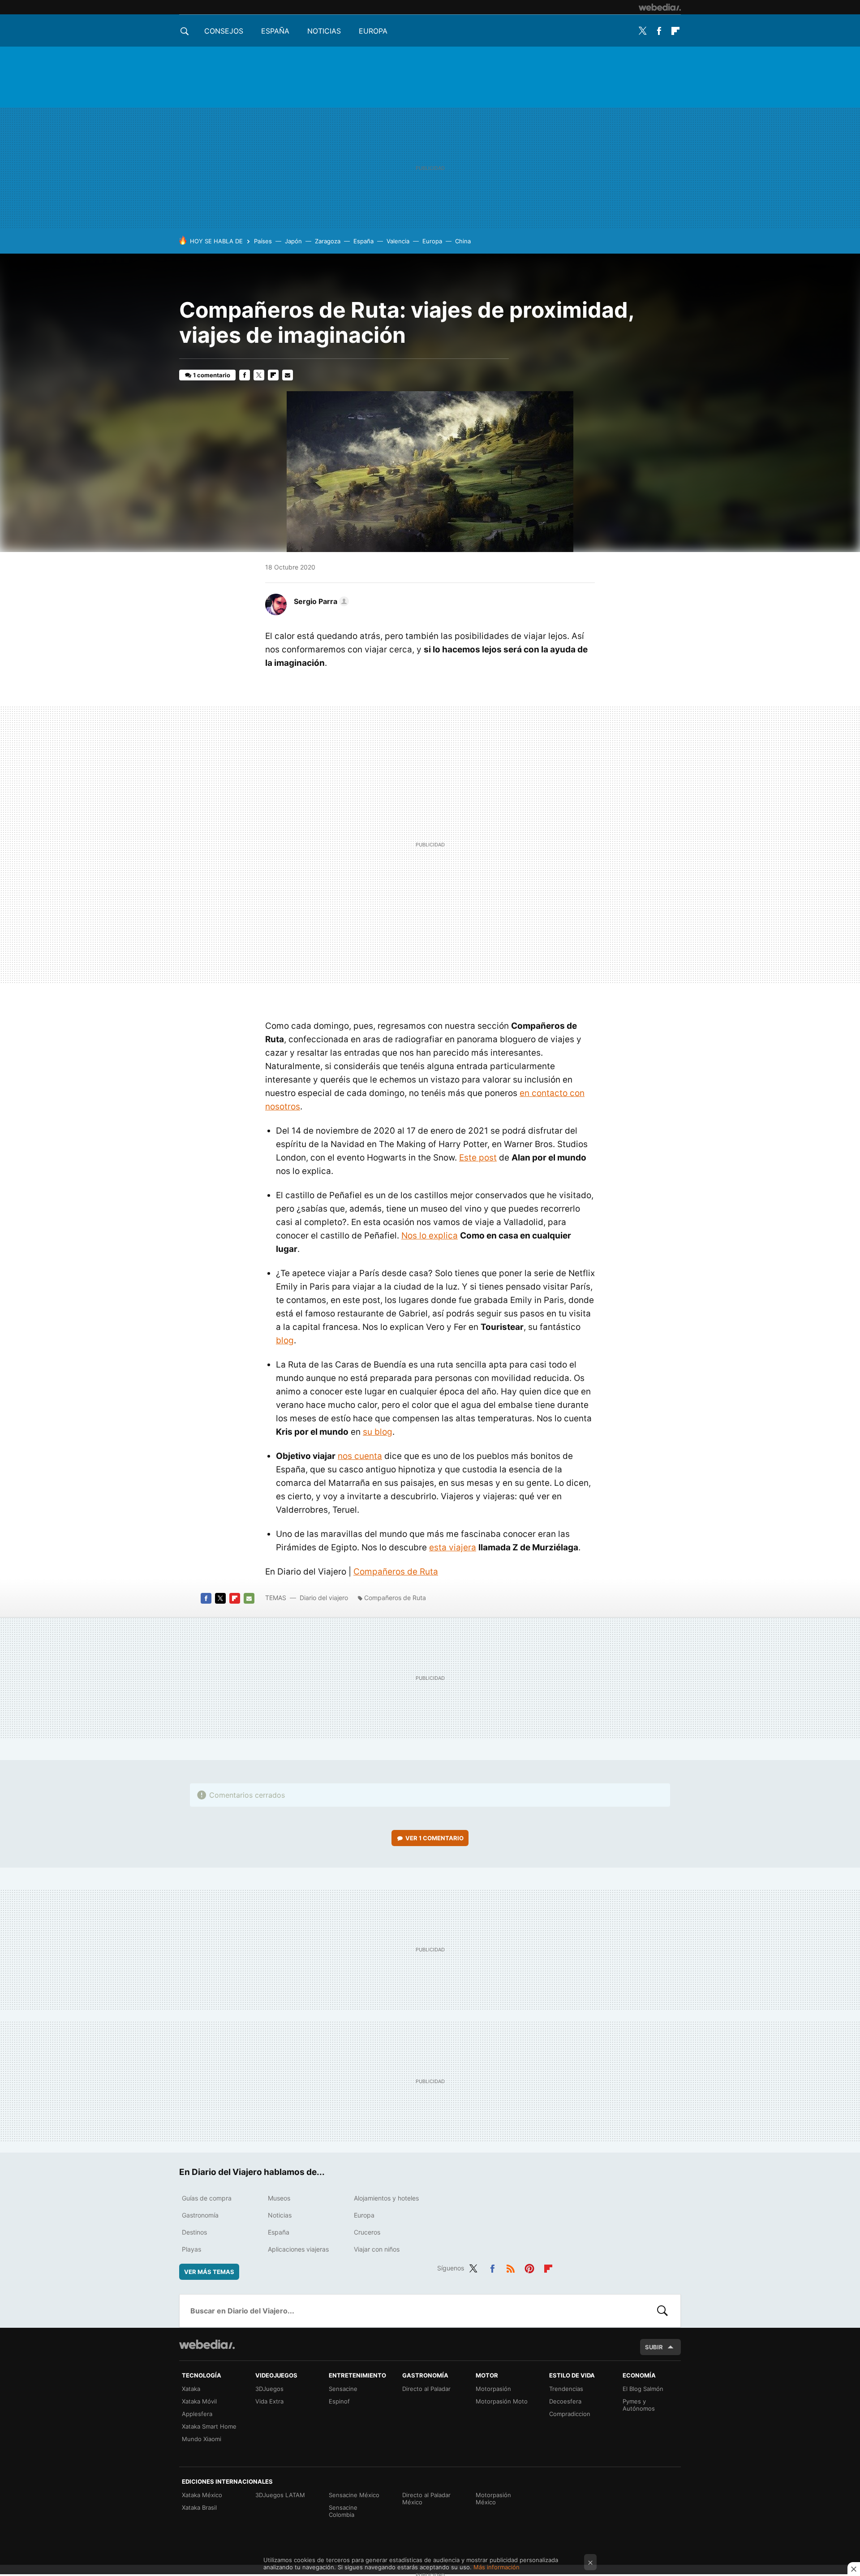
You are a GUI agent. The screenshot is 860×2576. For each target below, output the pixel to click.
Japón (293, 241)
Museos (279, 2198)
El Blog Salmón (643, 2389)
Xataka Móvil (199, 2401)
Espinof (339, 2401)
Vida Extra (269, 2401)
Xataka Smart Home (209, 2426)
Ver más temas (209, 2272)
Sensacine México (354, 2495)
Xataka (191, 2389)
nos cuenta (360, 1456)
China (463, 241)
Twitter (642, 31)
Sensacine (343, 2389)
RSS (511, 2267)
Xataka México (202, 2495)
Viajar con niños (377, 2249)
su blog (378, 1432)
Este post (478, 1158)
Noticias (324, 31)
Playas (191, 2249)
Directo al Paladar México (426, 2498)
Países (263, 241)
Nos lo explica (430, 1236)
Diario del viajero (324, 1598)
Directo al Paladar (426, 2389)
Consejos (224, 31)
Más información (497, 2567)
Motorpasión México (493, 2498)
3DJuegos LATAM (280, 2495)
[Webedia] (660, 7)
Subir (654, 2347)
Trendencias (566, 2389)
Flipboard (675, 31)
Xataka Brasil (199, 2507)
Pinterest (529, 2267)
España (275, 31)
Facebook (659, 31)
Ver (434, 1838)
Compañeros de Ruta (396, 1572)
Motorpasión (493, 2389)
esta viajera (453, 1547)
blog (285, 1340)
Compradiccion (570, 2414)
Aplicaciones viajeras (298, 2249)
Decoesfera (565, 2401)
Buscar (662, 2311)
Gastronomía (200, 2215)
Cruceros (367, 2232)
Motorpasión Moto (502, 2401)
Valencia (398, 241)
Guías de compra (207, 2198)
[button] (320, 601)
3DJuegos (269, 2389)
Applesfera (197, 2414)
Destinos (194, 2232)
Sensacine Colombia (343, 2511)
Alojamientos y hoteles (386, 2198)
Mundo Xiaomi (202, 2439)
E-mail (288, 375)
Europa (373, 31)
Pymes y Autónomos (639, 2405)
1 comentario (212, 375)
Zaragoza (328, 241)
